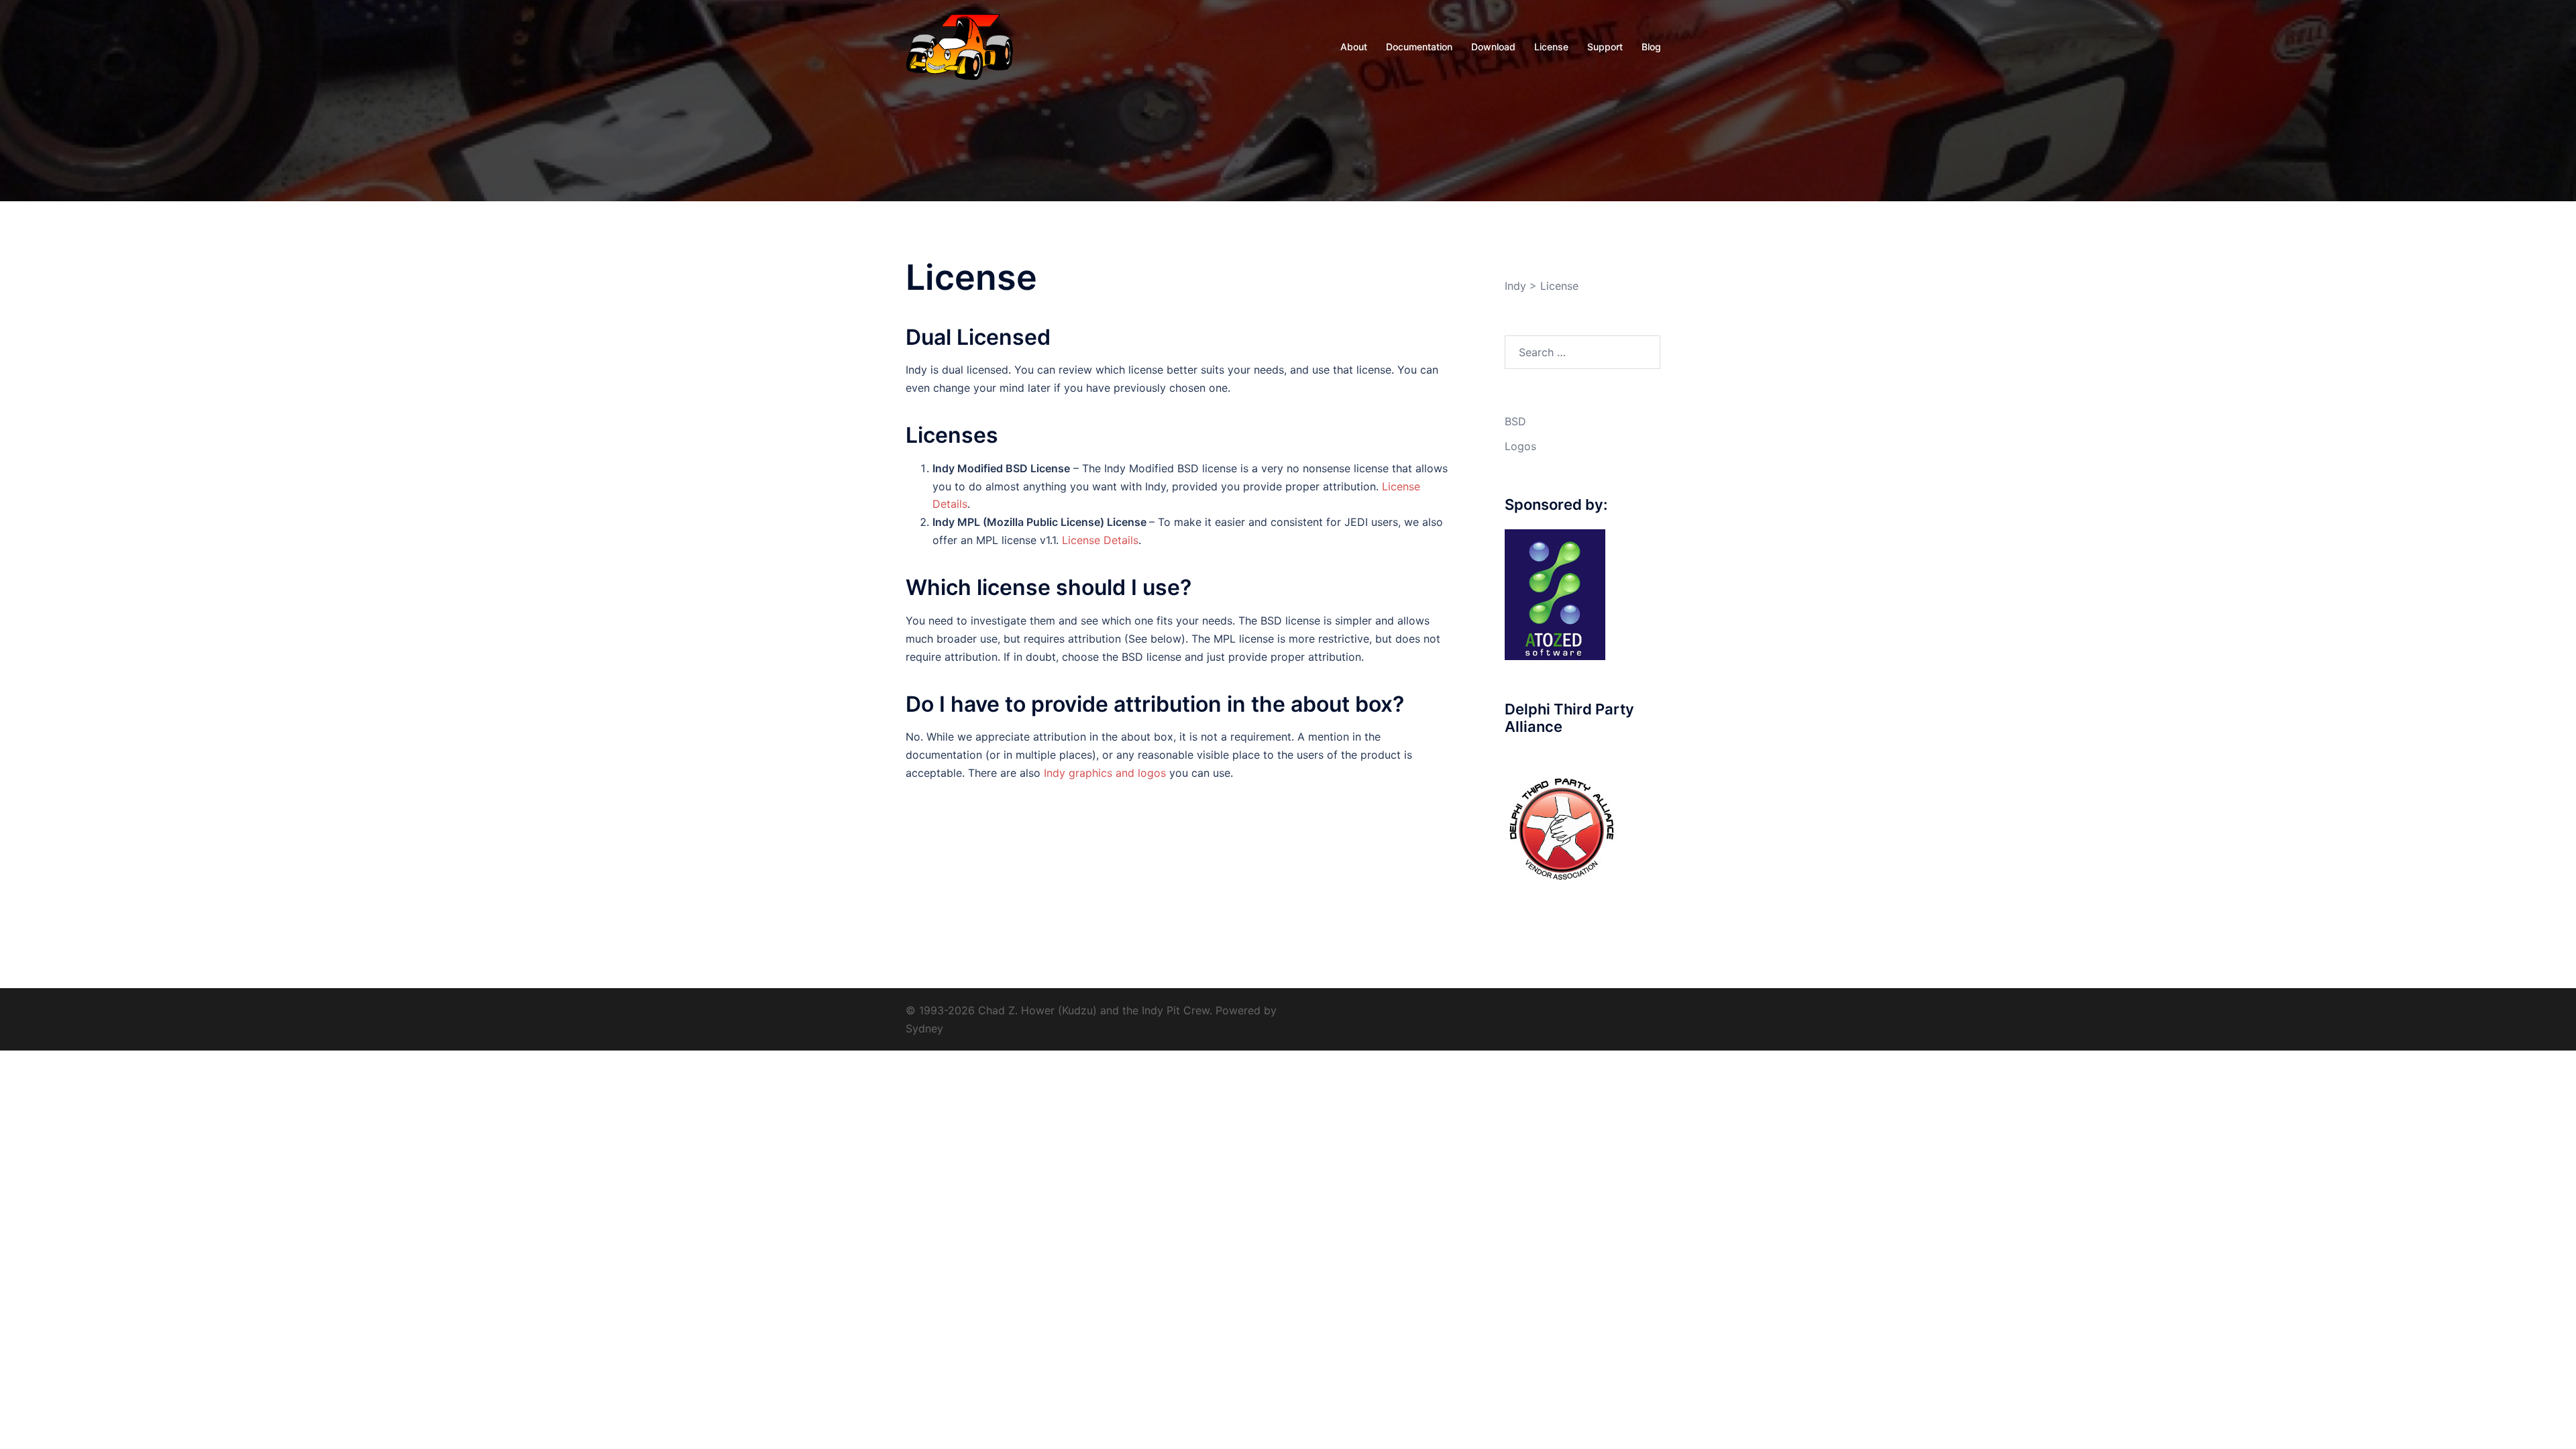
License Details (1100, 540)
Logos (1520, 446)
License (1551, 47)
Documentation (1419, 47)
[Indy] (960, 46)
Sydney (924, 1028)
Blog (1651, 47)
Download (1493, 47)
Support (1605, 47)
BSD (1515, 421)
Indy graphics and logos (1105, 773)
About (1354, 47)
